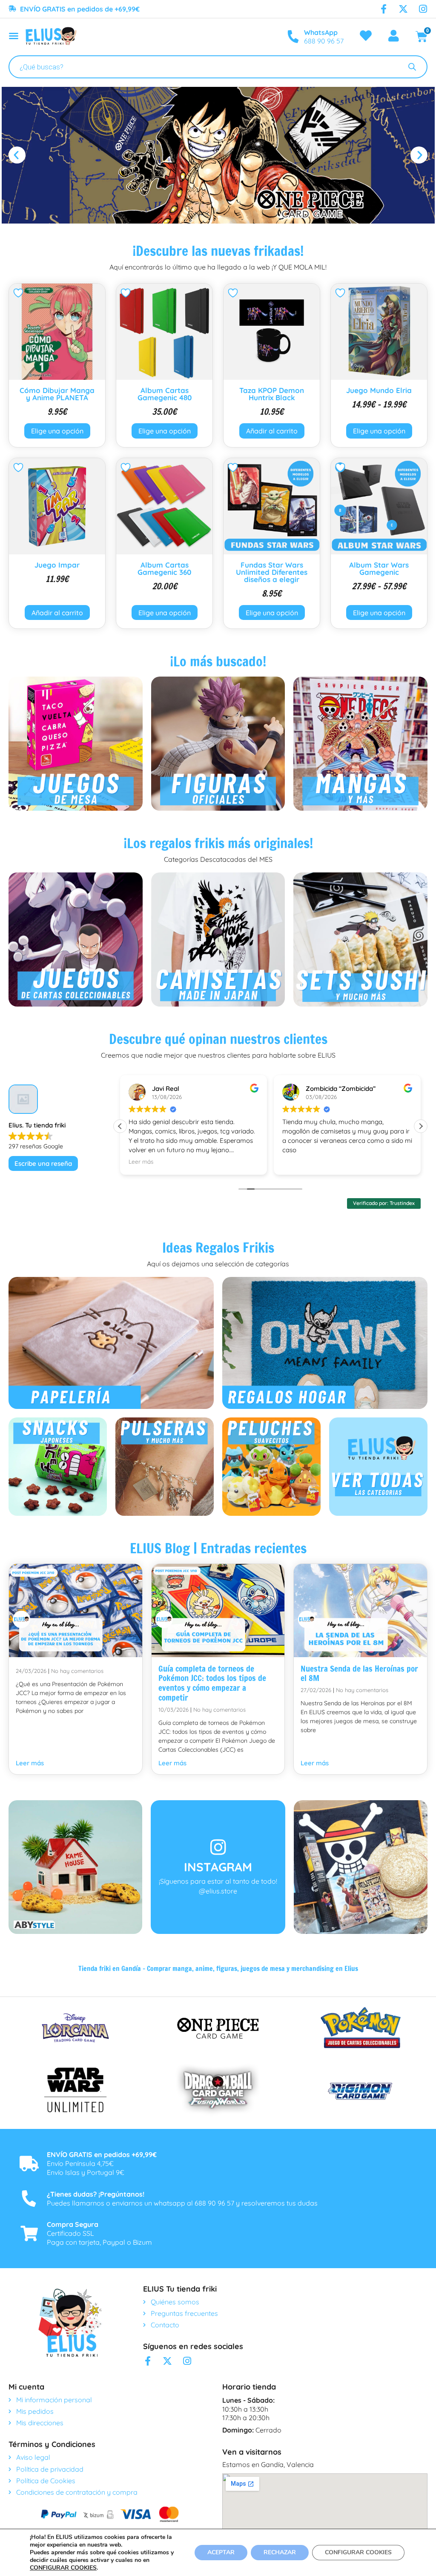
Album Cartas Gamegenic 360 (164, 568)
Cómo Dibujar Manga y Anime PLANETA (57, 394)
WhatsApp (321, 32)
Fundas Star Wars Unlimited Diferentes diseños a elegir (272, 572)
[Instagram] (423, 9)
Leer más (30, 1763)
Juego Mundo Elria (379, 390)
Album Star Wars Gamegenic (379, 568)
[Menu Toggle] (14, 36)
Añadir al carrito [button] (272, 431)
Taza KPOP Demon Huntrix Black (272, 394)
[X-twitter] (403, 9)
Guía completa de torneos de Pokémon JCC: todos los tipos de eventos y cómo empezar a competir (212, 1683)
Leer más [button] (141, 1161)
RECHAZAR (280, 2552)
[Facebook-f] (384, 9)
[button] (17, 155)
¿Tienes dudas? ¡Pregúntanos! (96, 2194)
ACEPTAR (221, 2552)
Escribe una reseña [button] (43, 1163)
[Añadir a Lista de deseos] (19, 293)
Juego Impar (57, 565)
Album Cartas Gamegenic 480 (165, 394)
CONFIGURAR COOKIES (63, 2568)
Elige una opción (57, 431)
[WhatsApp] (293, 37)
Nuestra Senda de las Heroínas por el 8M (359, 1673)
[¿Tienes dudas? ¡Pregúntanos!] (29, 2199)
